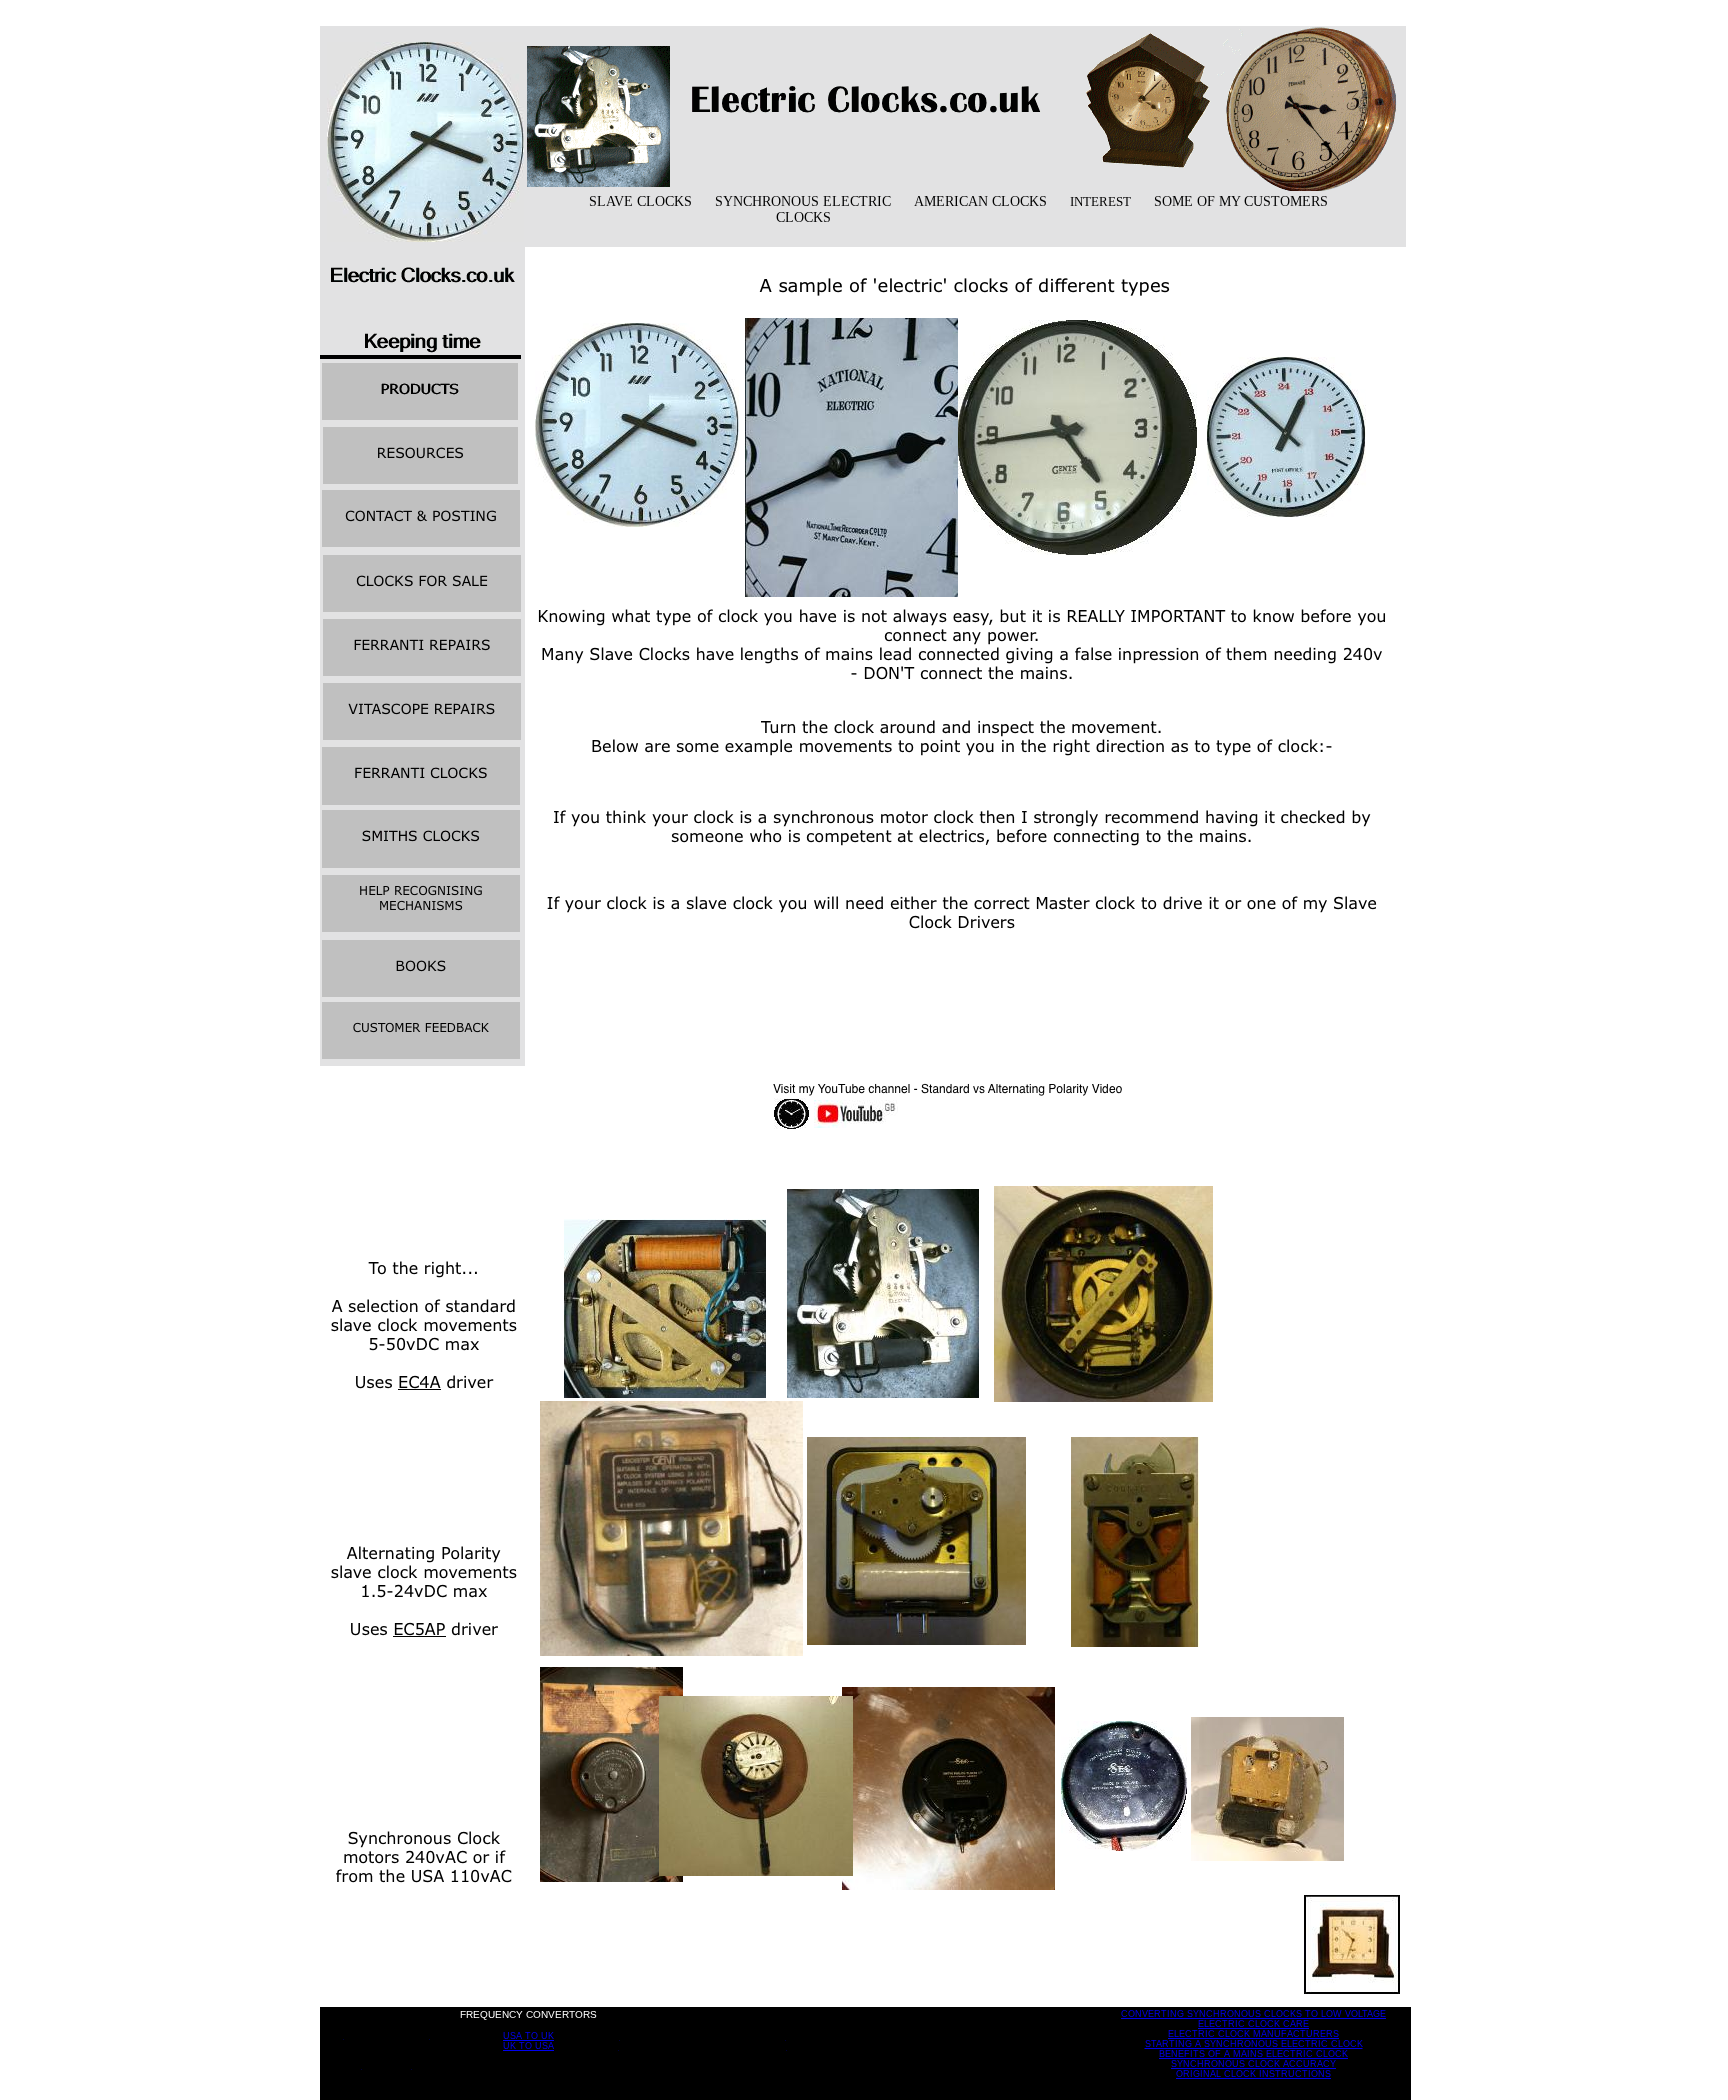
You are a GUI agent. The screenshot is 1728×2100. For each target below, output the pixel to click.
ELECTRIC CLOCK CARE (1253, 2024)
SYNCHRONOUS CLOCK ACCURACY (1253, 2064)
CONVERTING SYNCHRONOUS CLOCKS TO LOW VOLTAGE (1253, 2014)
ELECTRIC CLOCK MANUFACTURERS (1253, 2034)
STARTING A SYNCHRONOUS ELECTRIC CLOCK (1254, 2044)
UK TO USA (528, 2046)
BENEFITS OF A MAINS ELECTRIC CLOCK (1253, 2054)
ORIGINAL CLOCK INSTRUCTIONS (1253, 2074)
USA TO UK (528, 2036)
